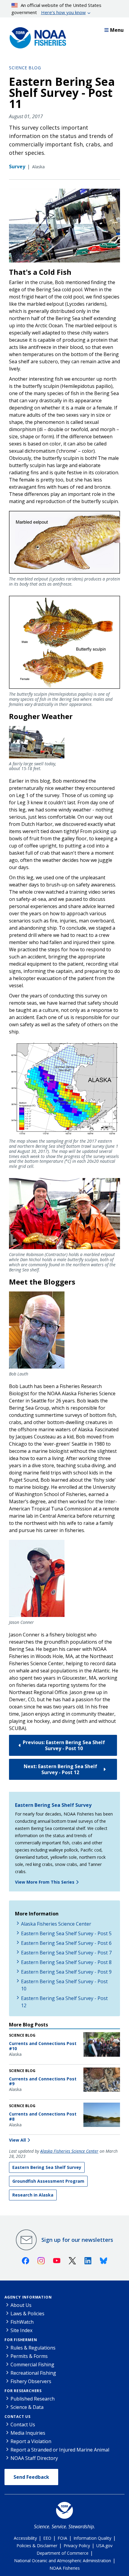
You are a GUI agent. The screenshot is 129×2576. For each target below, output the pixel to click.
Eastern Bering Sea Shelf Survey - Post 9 (66, 1972)
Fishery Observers (31, 2381)
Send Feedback (31, 2477)
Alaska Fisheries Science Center (56, 1924)
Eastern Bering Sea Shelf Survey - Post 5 (66, 1933)
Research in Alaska (33, 2195)
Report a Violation (31, 2441)
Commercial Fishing (32, 2365)
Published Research (33, 2399)
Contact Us (18, 2417)
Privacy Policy (77, 2546)
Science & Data (27, 2407)
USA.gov (104, 2546)
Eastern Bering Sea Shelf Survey (53, 1805)
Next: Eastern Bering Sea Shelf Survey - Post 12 (60, 1769)
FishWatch (22, 2322)
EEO (47, 2538)
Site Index (21, 2330)
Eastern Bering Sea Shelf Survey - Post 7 (66, 1953)
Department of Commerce (63, 2553)
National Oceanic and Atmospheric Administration (63, 2561)
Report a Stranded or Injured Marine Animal (60, 2450)
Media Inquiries (28, 2433)
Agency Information (28, 2297)
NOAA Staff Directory (34, 2458)
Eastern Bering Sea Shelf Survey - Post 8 (66, 1962)
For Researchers (23, 2391)
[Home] (36, 36)
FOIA (62, 2538)
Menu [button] (117, 30)
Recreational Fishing (33, 2373)
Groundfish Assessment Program (48, 2181)
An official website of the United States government (57, 9)
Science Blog (25, 68)
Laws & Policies (27, 2314)
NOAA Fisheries (65, 2568)
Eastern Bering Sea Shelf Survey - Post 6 (66, 1943)
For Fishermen (21, 2340)
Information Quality (92, 2538)
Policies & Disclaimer (37, 2546)
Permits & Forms (29, 2356)
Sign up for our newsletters (77, 2240)
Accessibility (25, 2538)
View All (17, 2140)
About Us (21, 2305)
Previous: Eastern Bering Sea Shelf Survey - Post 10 (64, 1745)
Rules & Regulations (33, 2348)
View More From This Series (45, 1882)
